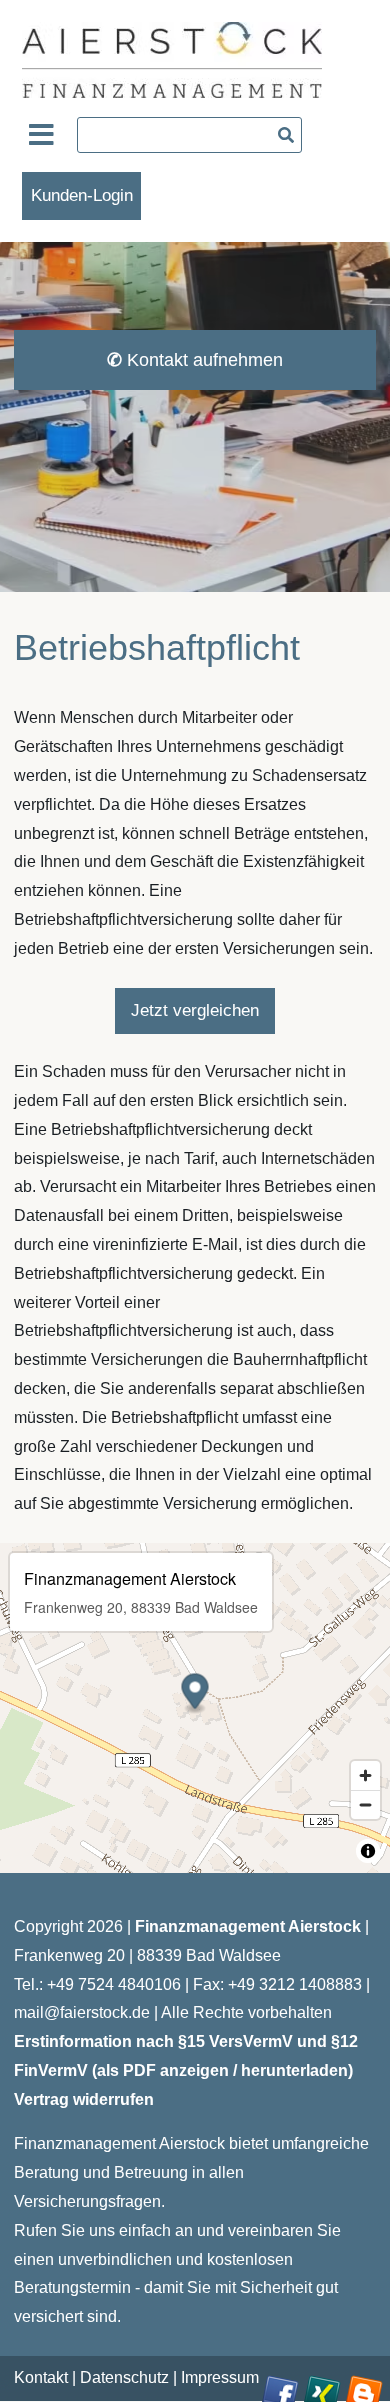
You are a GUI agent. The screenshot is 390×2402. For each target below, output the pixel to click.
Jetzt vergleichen (195, 1010)
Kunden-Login (82, 195)
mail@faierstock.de (82, 2012)
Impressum (220, 2377)
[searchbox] (189, 135)
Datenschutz (124, 2377)
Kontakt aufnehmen (195, 360)
